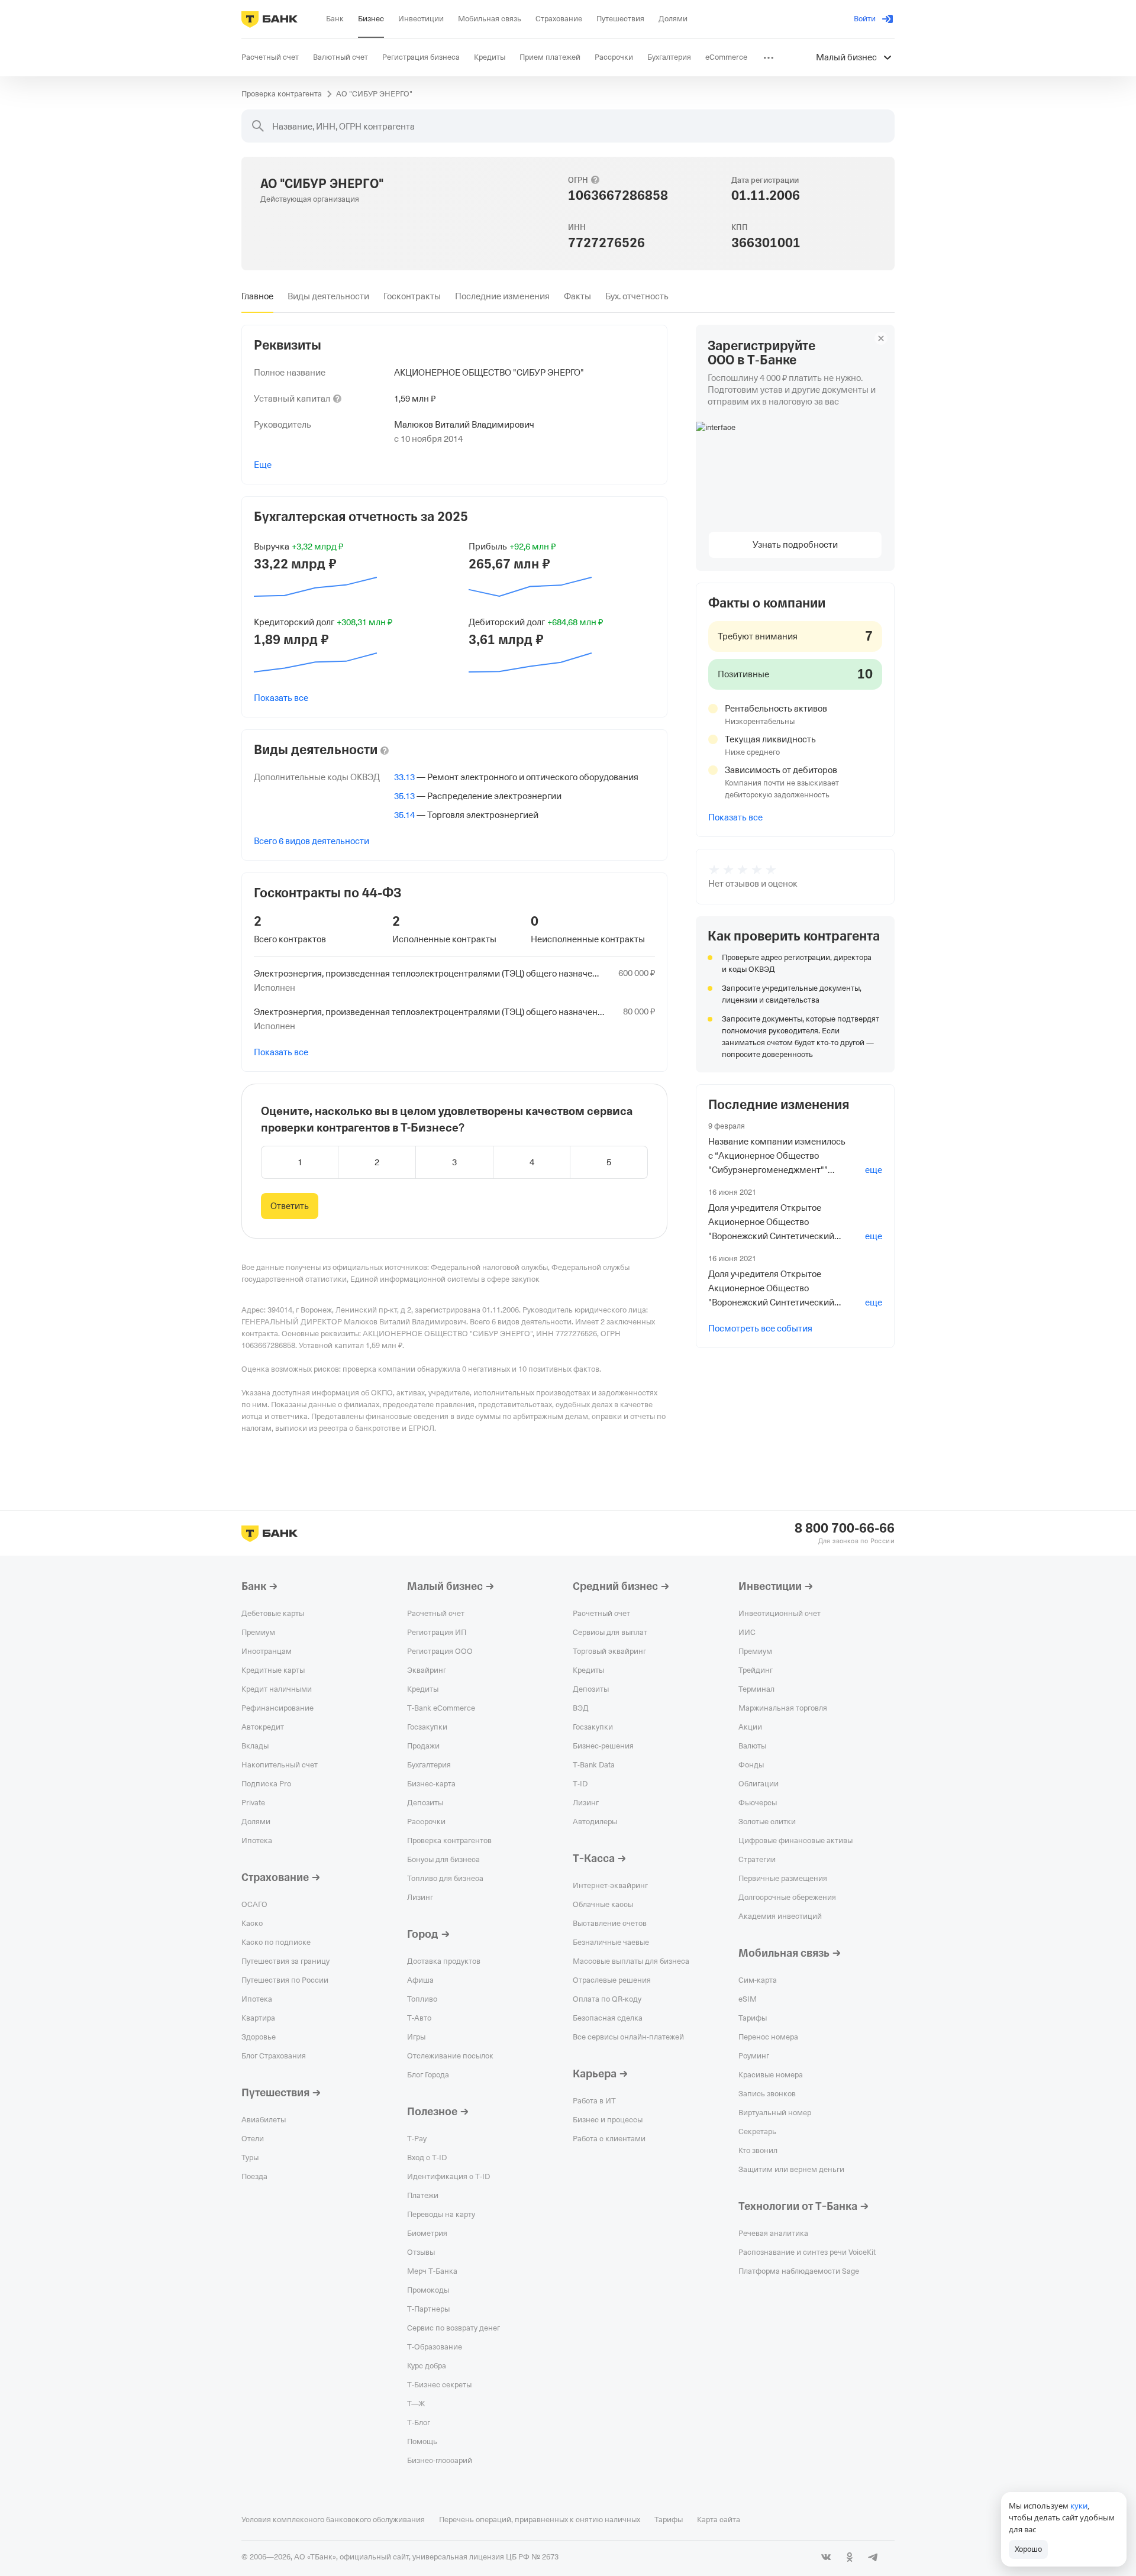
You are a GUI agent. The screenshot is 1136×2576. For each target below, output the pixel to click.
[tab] (257, 296)
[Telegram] (873, 2557)
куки (1079, 2506)
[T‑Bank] (270, 19)
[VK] (826, 2557)
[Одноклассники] (850, 2557)
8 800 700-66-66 (845, 1528)
